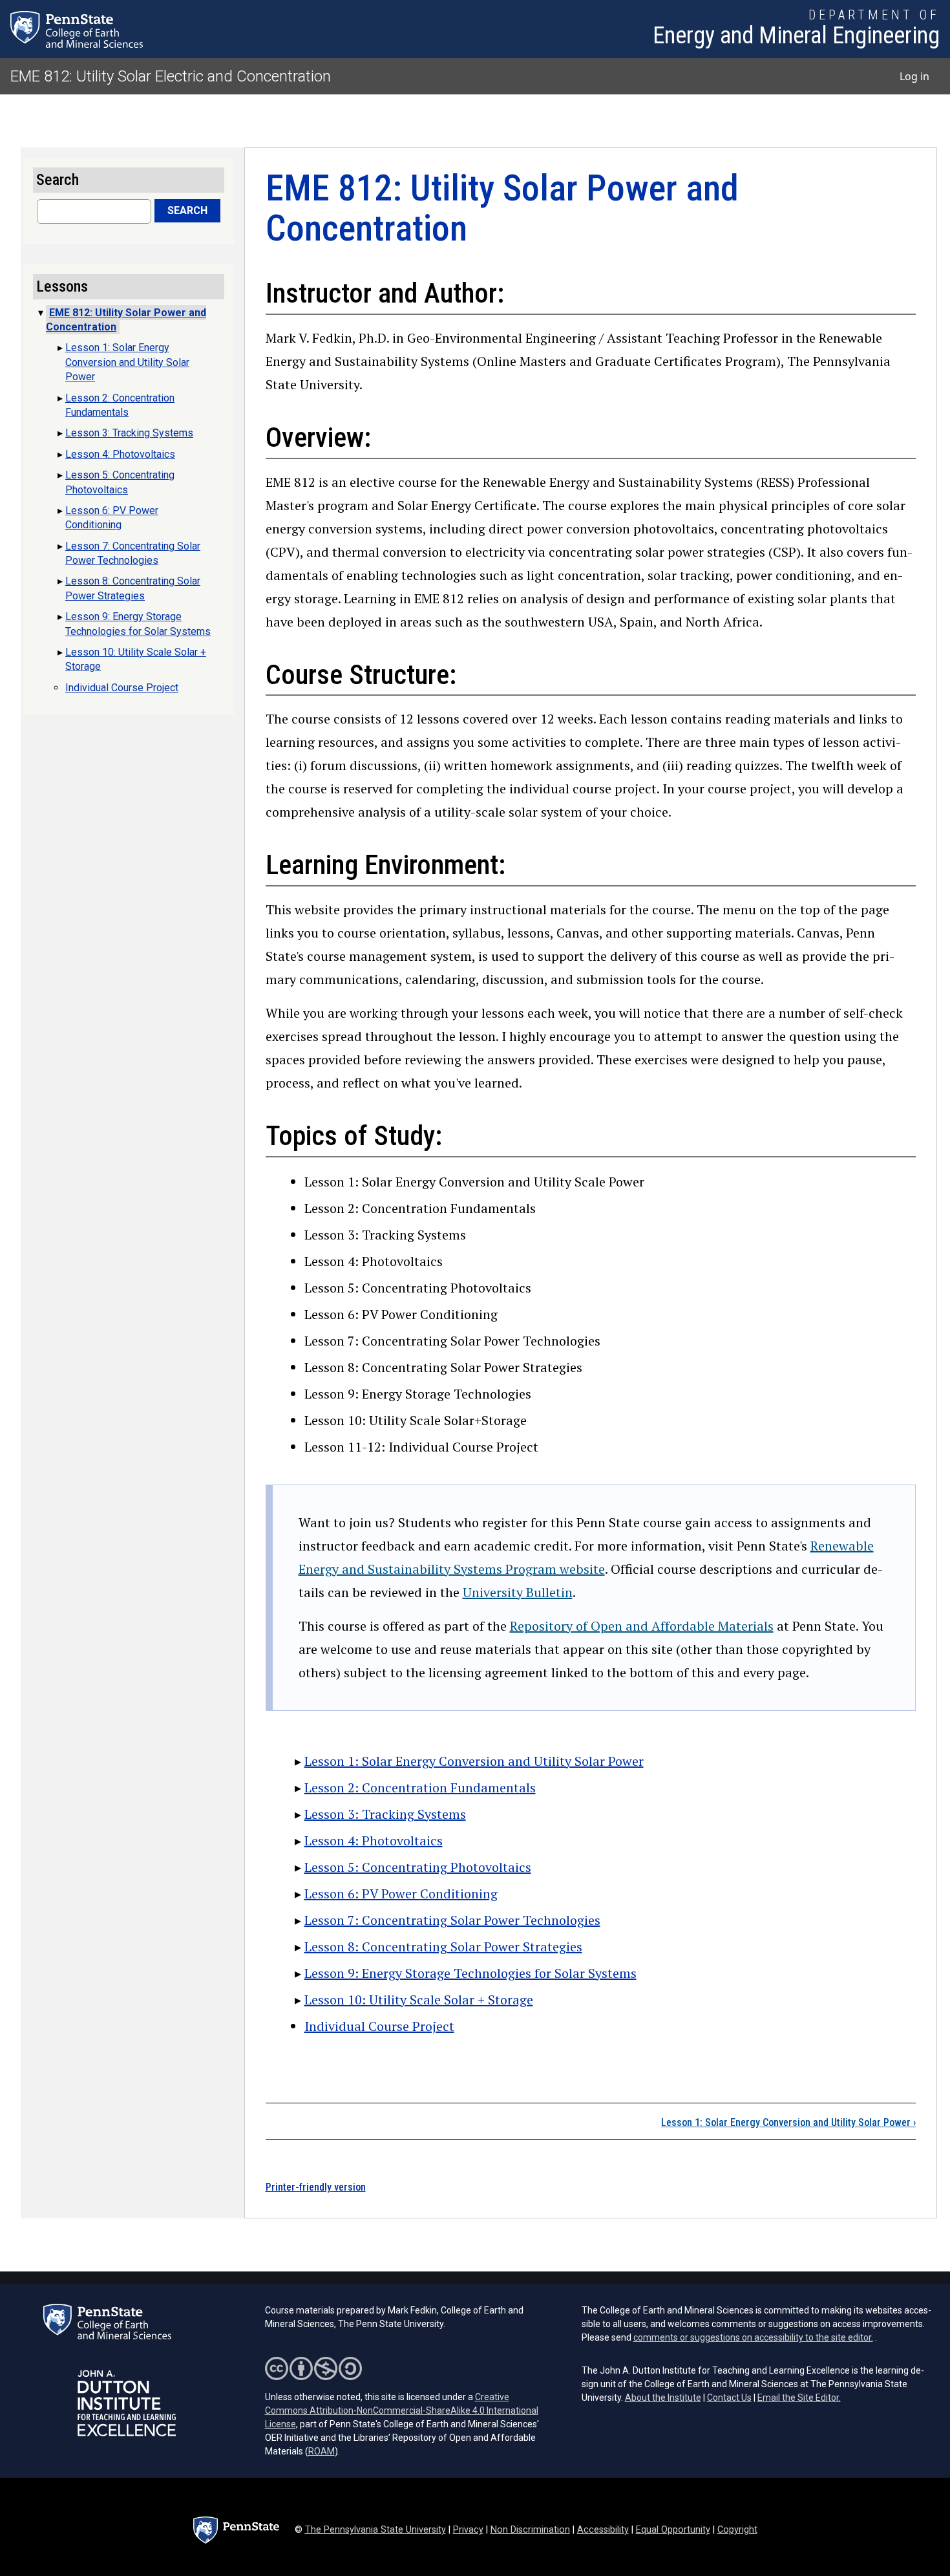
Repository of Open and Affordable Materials (642, 1626)
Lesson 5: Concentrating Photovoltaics (418, 1867)
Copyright (737, 2530)
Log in (914, 76)
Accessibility (603, 2530)
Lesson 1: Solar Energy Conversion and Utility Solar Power (474, 1761)
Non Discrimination (530, 2530)
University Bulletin (518, 1592)
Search (187, 210)
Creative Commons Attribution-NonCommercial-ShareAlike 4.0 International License (402, 2410)
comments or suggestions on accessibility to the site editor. (753, 2337)
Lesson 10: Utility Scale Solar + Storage (419, 2000)
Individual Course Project (379, 2026)
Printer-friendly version (316, 2187)
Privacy (468, 2530)
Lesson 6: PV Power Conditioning (401, 1894)
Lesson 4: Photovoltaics (374, 1841)
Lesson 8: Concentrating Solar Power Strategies (443, 1947)
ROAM (322, 2451)
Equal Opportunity (673, 2530)
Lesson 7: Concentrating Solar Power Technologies (452, 1920)
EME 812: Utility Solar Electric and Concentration (171, 76)
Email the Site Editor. (799, 2398)
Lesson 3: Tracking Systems (385, 1814)
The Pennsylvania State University (375, 2530)
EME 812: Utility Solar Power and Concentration (126, 320)
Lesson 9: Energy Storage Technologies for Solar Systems (470, 1973)
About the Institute (663, 2398)
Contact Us (729, 2398)
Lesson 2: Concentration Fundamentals (420, 1787)
